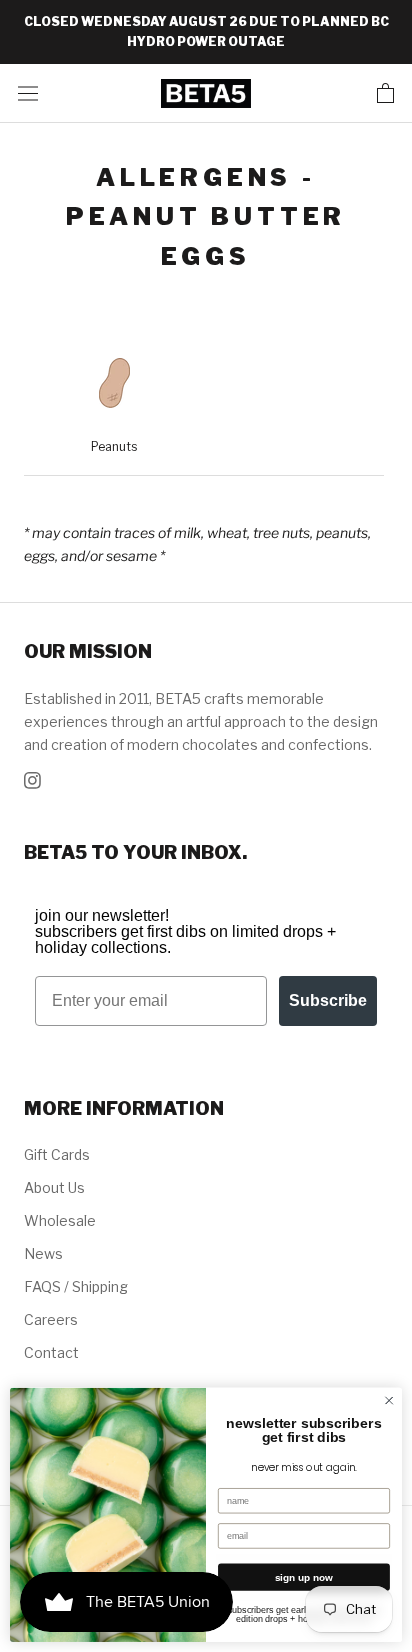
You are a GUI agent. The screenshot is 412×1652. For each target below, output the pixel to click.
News (43, 1253)
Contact (51, 1352)
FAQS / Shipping (76, 1286)
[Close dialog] (389, 1401)
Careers (51, 1319)
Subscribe (328, 1000)
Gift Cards (57, 1154)
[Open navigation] (28, 93)
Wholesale (60, 1220)
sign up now (304, 1577)
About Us (54, 1187)
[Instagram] (32, 778)
